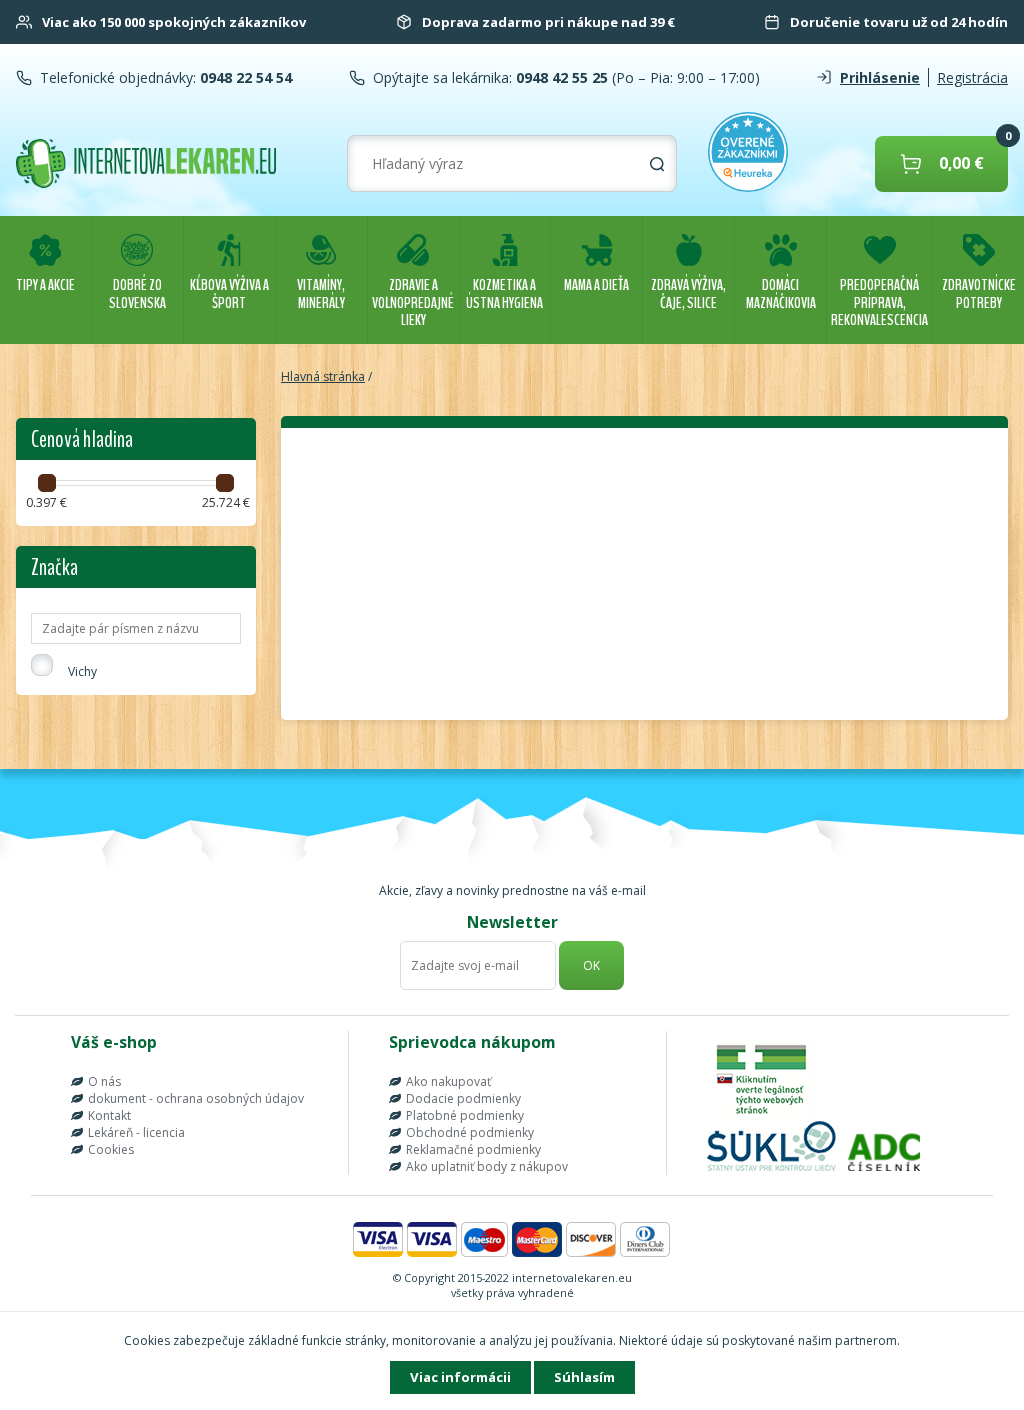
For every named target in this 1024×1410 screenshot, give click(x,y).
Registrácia (972, 77)
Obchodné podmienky (470, 1132)
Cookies (111, 1149)
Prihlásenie (880, 77)
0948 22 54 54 (244, 77)
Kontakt (109, 1115)
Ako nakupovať (448, 1081)
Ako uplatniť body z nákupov (487, 1166)
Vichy (82, 671)
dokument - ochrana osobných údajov (196, 1098)
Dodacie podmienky (463, 1098)
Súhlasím (584, 1377)
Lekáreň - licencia (136, 1132)
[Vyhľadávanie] (657, 164)
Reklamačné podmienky (473, 1149)
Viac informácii (460, 1377)
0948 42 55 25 (560, 77)
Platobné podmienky (465, 1115)
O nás (104, 1081)
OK (591, 965)
